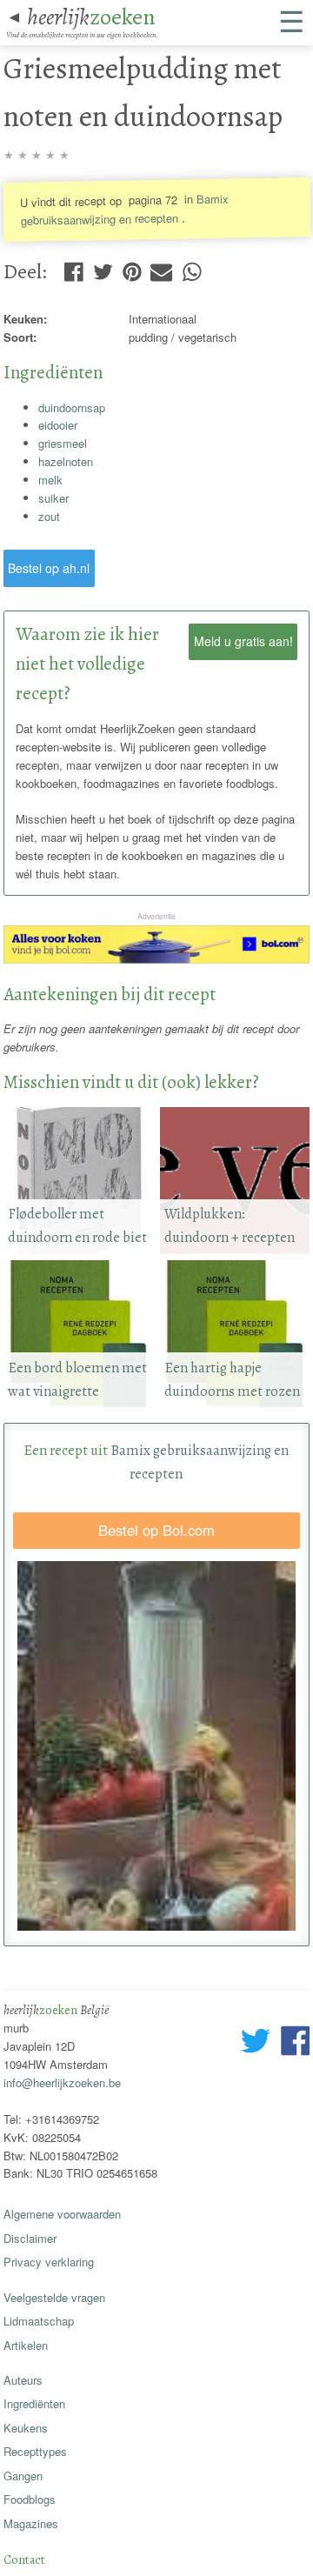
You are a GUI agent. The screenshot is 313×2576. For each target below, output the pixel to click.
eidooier (58, 425)
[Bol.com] (157, 959)
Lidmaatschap (39, 2321)
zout (49, 516)
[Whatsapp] (192, 268)
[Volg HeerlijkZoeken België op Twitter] (256, 2043)
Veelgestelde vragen (54, 2297)
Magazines (31, 2523)
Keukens (26, 2428)
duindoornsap (72, 407)
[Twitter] (103, 268)
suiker (53, 498)
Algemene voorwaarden (62, 2214)
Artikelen (26, 2345)
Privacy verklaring (49, 2262)
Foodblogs (30, 2499)
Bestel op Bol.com (156, 1530)
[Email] (161, 268)
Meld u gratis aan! (243, 641)
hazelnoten (66, 461)
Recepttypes (35, 2451)
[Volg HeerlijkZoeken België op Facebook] (295, 2043)
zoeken (91, 17)
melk (50, 480)
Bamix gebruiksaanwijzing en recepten (124, 210)
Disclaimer (30, 2238)
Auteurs (23, 2380)
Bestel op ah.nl (49, 568)
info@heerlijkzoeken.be (62, 2082)
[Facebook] (73, 268)
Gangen (23, 2476)
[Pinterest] (132, 268)
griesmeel (63, 443)
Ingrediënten (34, 2403)
